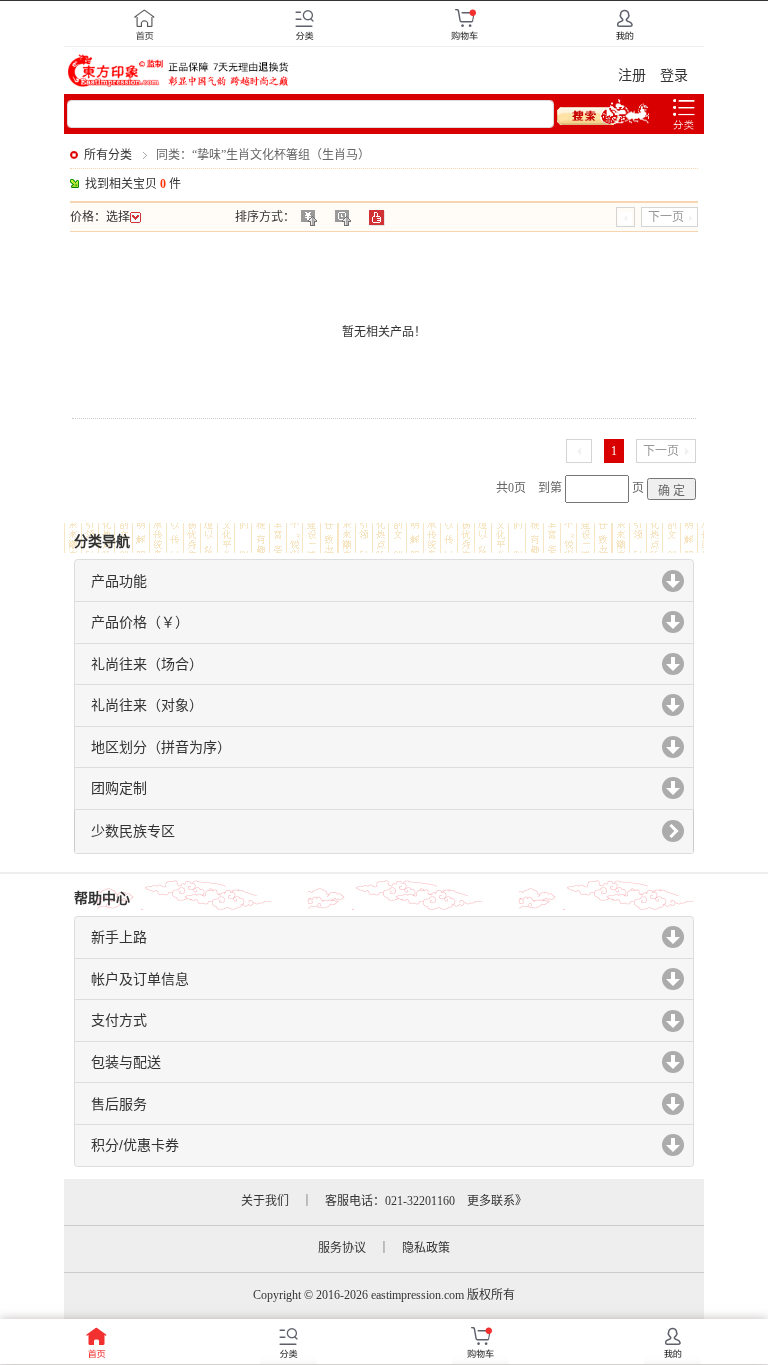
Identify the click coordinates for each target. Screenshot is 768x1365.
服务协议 (342, 1248)
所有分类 (108, 155)
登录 (674, 75)
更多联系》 (497, 1201)
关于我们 (265, 1201)
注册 (632, 75)
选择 (118, 217)
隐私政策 (426, 1248)
